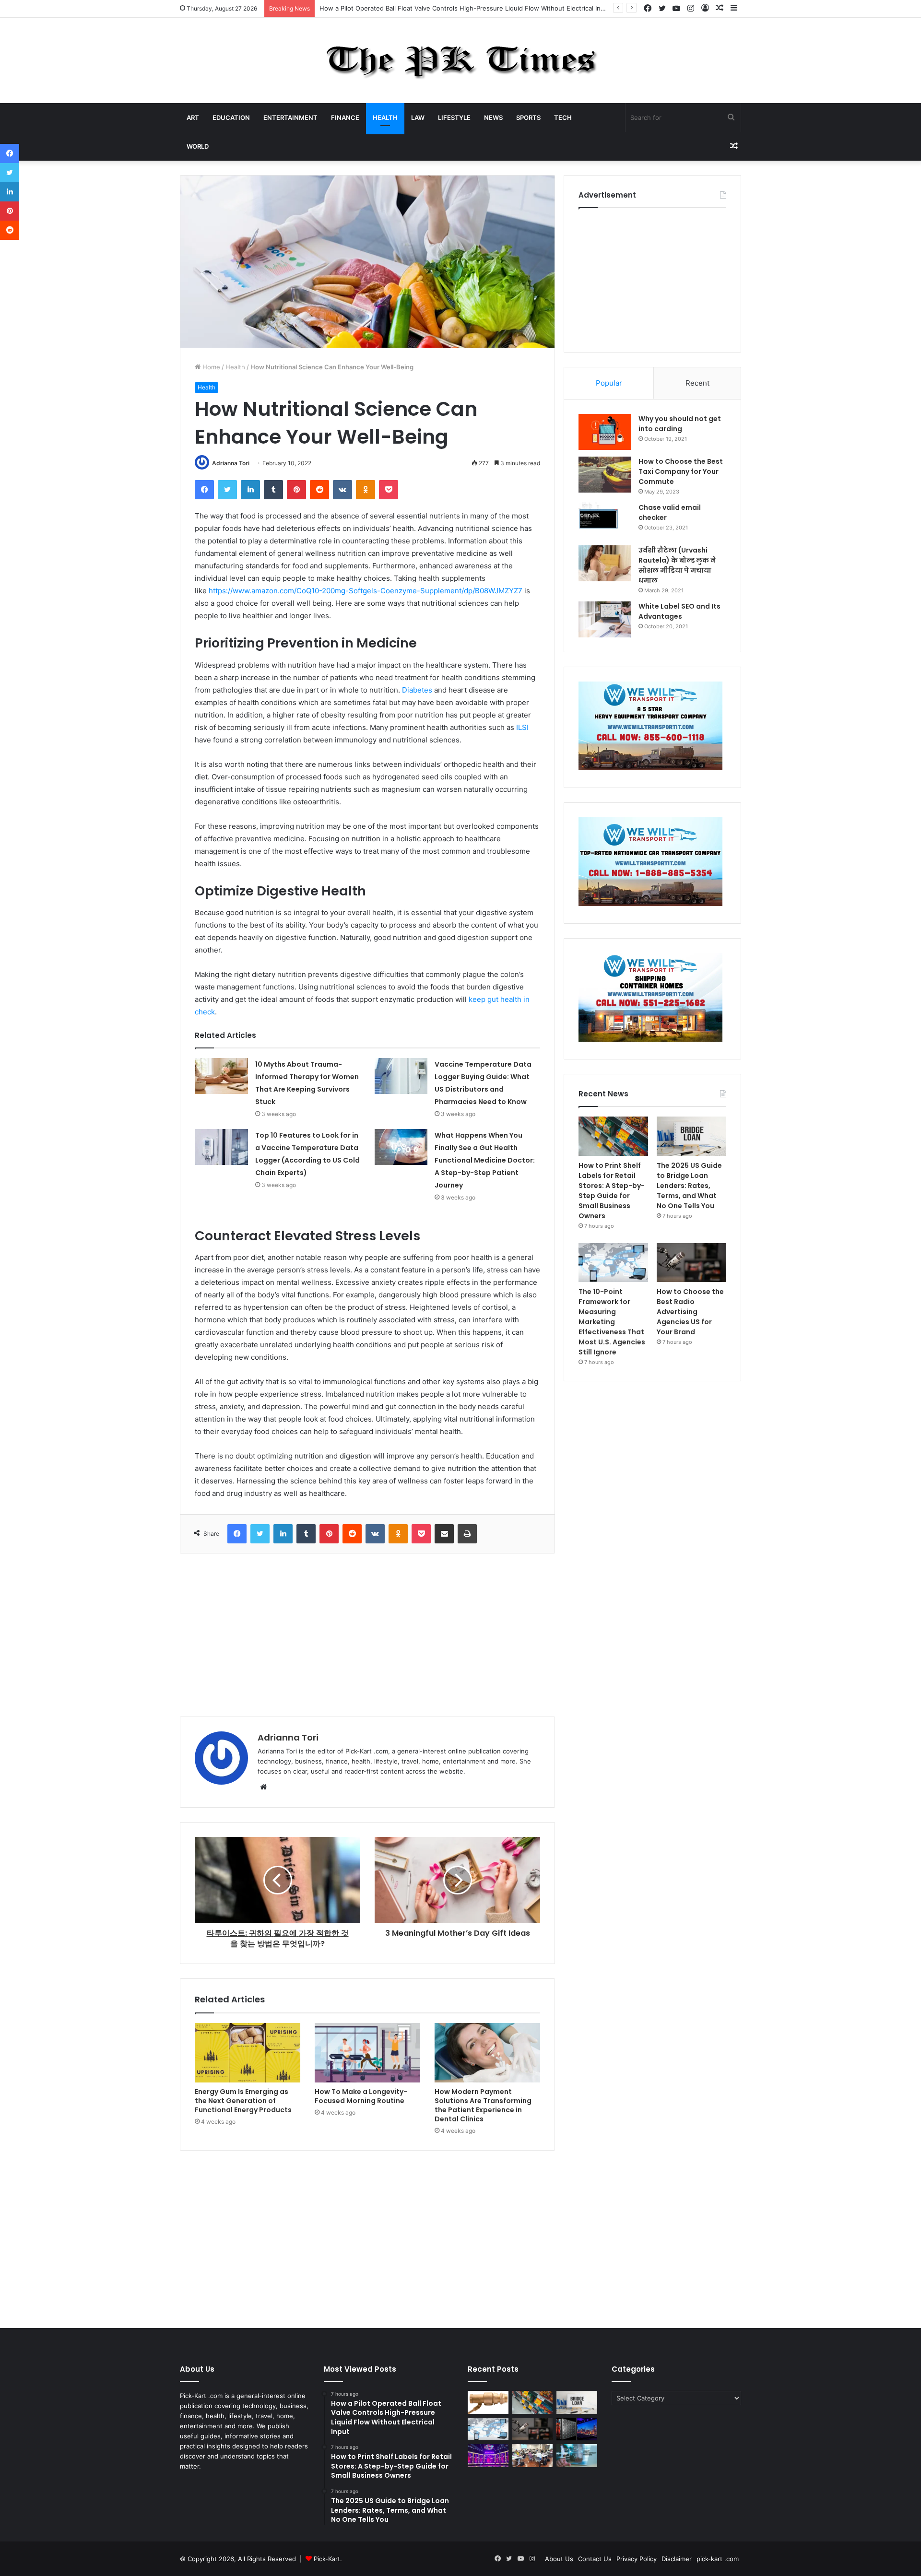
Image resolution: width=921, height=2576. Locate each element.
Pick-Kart (327, 2559)
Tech (563, 118)
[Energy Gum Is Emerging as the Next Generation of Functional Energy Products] (248, 2053)
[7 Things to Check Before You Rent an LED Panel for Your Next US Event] (488, 2456)
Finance (345, 118)
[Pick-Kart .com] (461, 60)
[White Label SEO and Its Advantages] (605, 619)
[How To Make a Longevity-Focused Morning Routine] (367, 2053)
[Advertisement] (367, 1635)
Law (418, 118)
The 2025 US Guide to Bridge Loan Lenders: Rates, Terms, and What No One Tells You (689, 1186)
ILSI (522, 727)
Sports (528, 118)
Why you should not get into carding (680, 424)
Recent (697, 383)
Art (193, 118)
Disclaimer (677, 2559)
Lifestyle (454, 118)
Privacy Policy (637, 2559)
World (198, 146)
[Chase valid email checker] (605, 521)
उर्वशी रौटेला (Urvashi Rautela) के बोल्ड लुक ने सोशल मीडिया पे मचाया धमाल (677, 565)
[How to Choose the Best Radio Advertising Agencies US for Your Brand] (691, 1263)
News (493, 118)
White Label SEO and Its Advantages (679, 611)
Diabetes (417, 690)
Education (231, 118)
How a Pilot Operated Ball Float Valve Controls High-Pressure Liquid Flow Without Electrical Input (465, 8)
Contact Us (595, 2559)
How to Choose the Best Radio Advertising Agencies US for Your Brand (690, 1312)
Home (210, 367)
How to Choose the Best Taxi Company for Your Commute (681, 471)
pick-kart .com (718, 2559)
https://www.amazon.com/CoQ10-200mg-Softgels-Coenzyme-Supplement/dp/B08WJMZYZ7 (366, 591)
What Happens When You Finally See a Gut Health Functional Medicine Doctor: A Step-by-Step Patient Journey (485, 1160)
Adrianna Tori (231, 463)
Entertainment (290, 118)
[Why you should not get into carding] (605, 432)
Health (385, 118)
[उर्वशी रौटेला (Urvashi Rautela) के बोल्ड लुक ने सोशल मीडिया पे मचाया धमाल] (605, 563)
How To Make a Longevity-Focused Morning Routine (361, 2096)
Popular (609, 383)
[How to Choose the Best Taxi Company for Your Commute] (605, 475)
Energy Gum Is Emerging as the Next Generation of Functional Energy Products (243, 2101)
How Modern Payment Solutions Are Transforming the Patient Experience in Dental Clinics (483, 2105)
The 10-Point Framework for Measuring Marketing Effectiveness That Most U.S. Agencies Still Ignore (612, 1322)
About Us (559, 2559)
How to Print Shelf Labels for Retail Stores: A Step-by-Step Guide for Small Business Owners (612, 1191)
